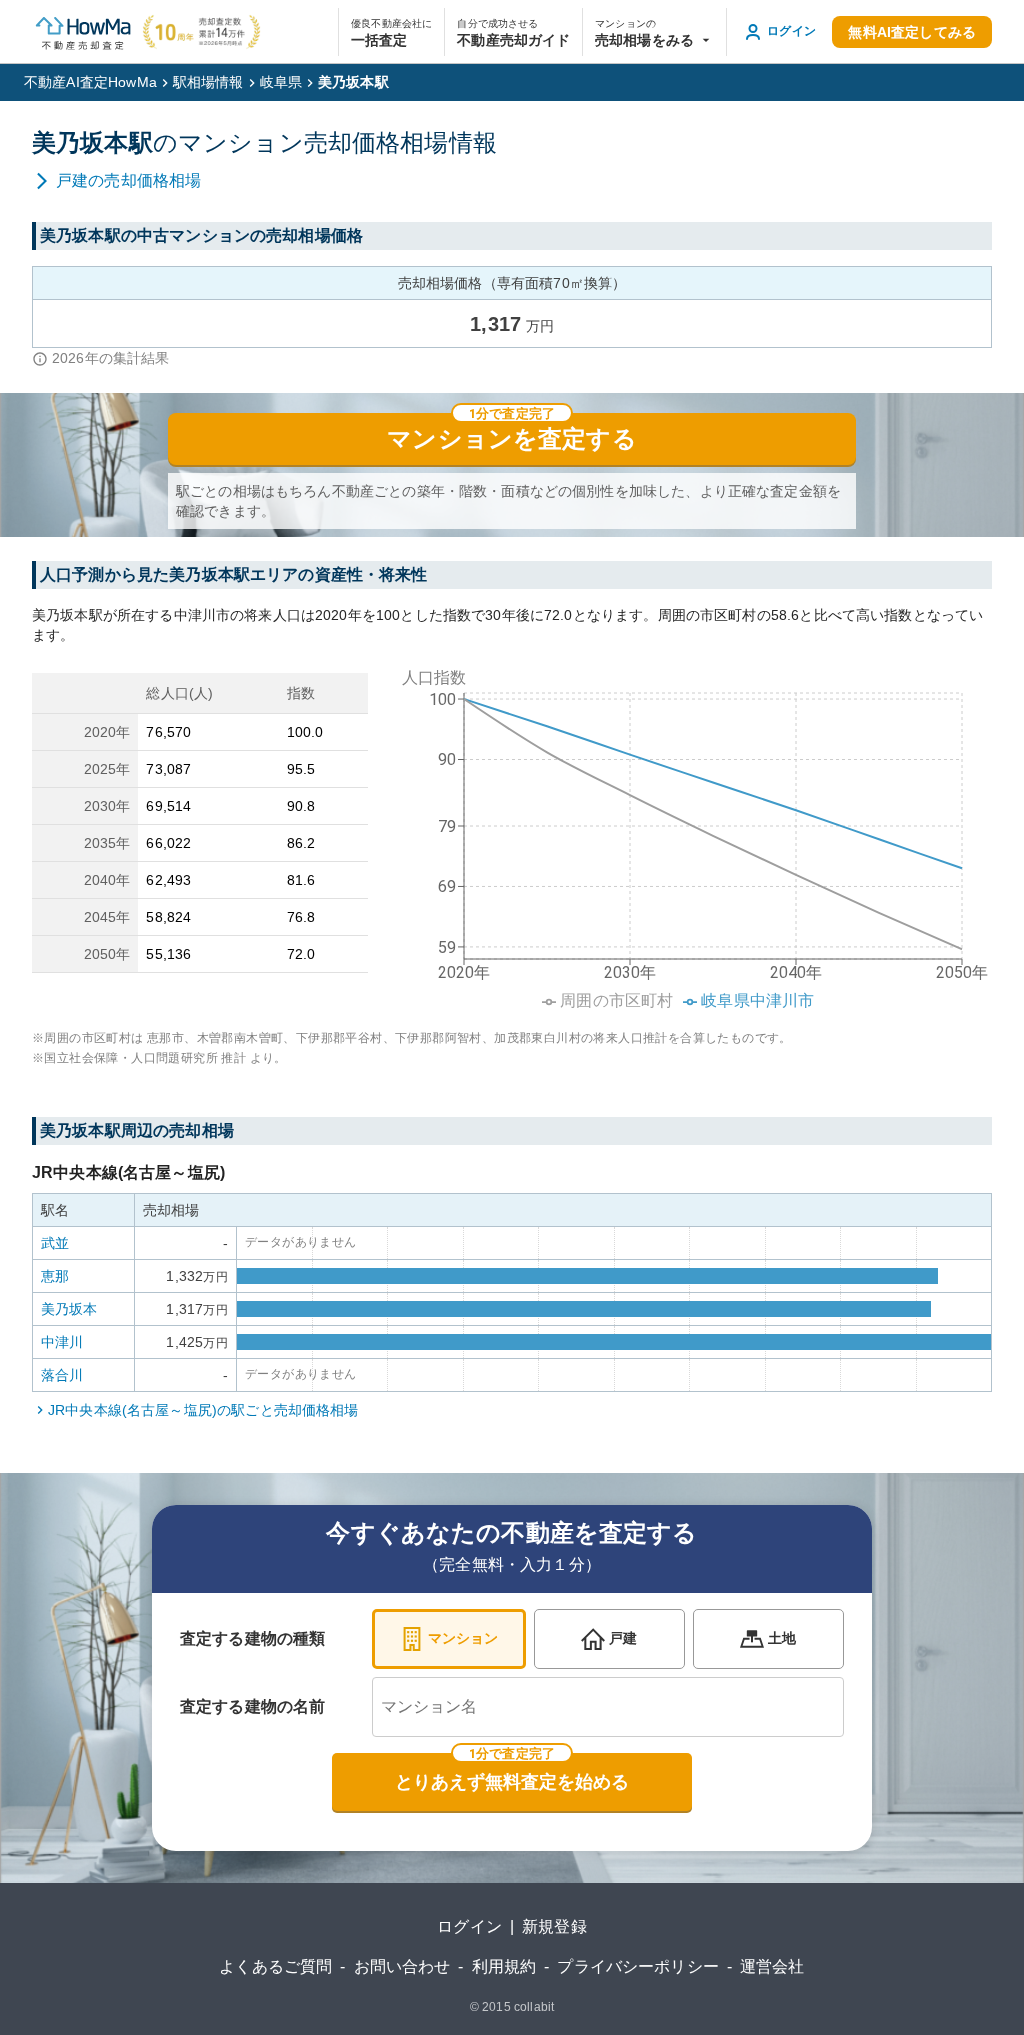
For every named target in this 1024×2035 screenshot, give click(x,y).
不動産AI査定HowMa (90, 82)
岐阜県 (281, 82)
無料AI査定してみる (912, 32)
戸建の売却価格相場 (128, 180)
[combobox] (608, 1707)
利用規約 (504, 1966)
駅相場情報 (208, 82)
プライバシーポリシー (638, 1966)
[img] (688, 833)
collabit (534, 2007)
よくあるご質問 (275, 1966)
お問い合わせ (402, 1966)
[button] (654, 32)
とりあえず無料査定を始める (512, 1782)
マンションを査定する (512, 439)
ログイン (469, 1926)
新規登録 (554, 1926)
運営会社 (772, 1966)
